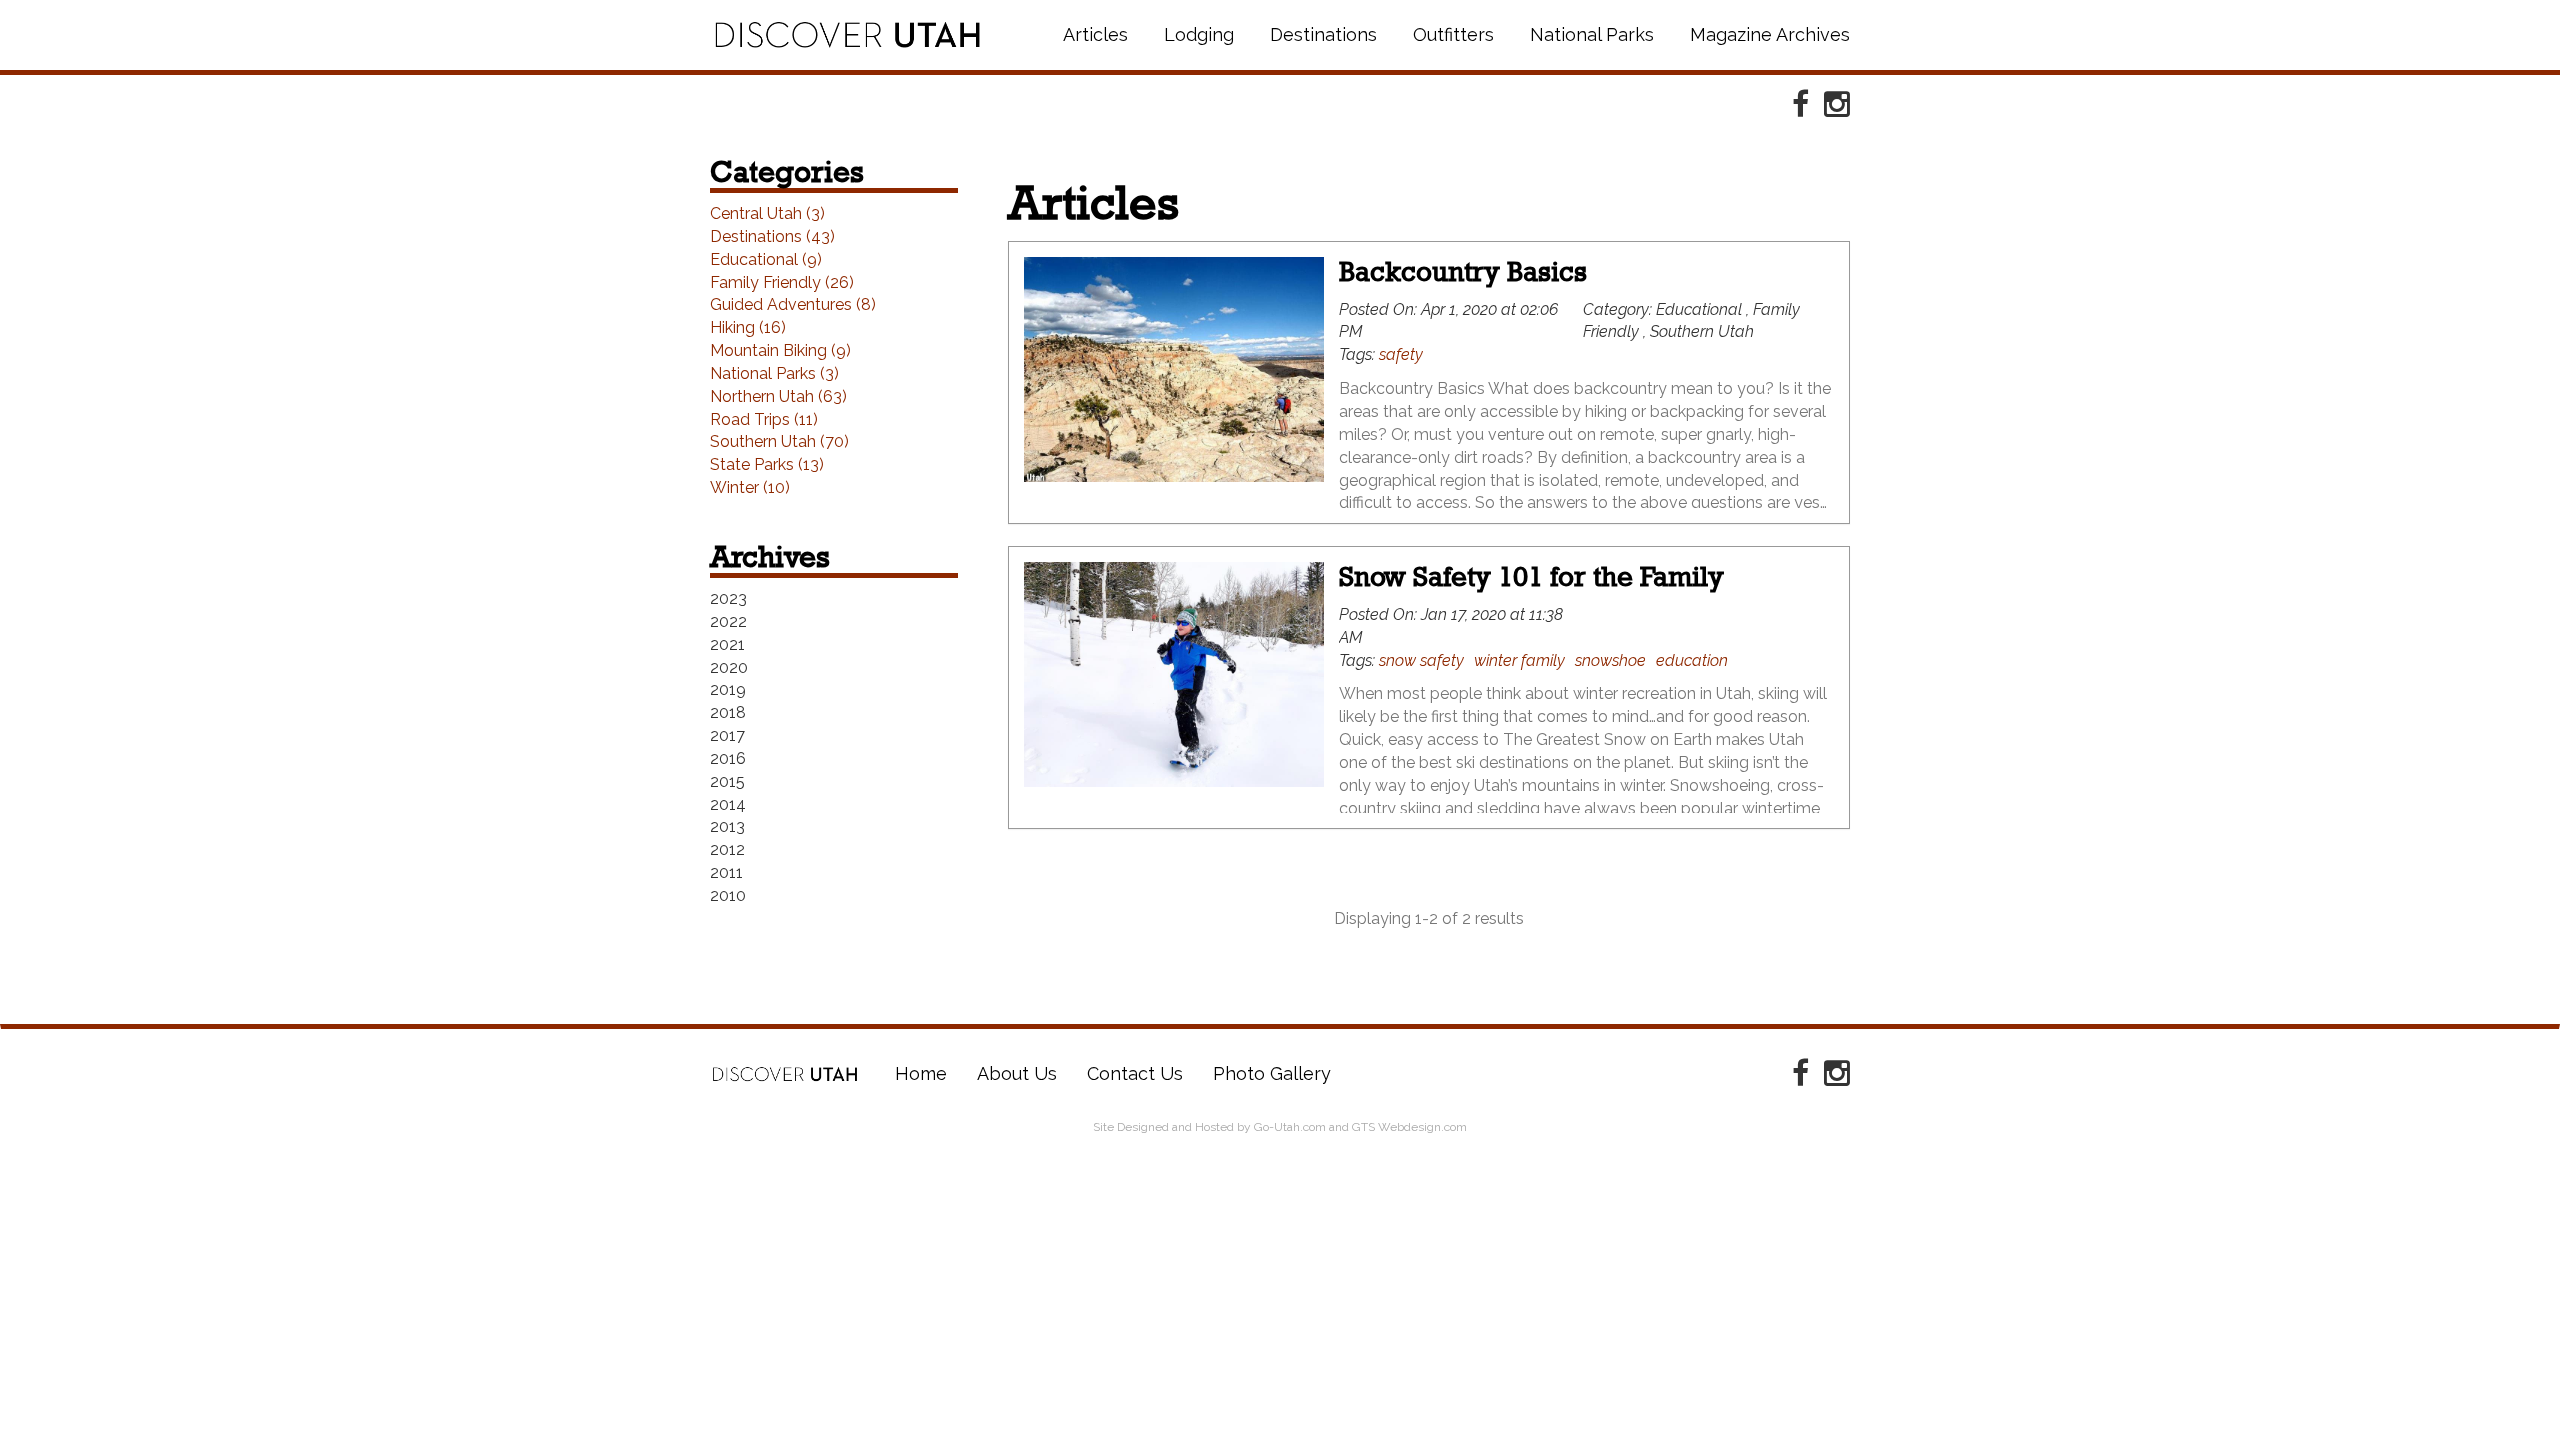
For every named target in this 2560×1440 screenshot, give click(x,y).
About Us (1017, 1073)
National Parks (1592, 34)
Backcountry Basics (1463, 271)
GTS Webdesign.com (1409, 1127)
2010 (728, 895)
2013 (727, 826)
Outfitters (1453, 34)
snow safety (1421, 660)
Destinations (1323, 34)
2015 (727, 781)
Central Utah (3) (767, 213)
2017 (727, 735)
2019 (728, 689)
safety (1401, 354)
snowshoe (1610, 660)
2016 (728, 758)
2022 (728, 621)
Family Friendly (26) (782, 282)
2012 (727, 849)
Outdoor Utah (847, 35)
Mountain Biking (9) (780, 350)
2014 (728, 804)
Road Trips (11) (764, 419)
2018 (728, 712)
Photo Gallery (1272, 1073)
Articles (1095, 34)
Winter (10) (750, 487)
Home (785, 1074)
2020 (729, 667)
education (1692, 660)
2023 (728, 598)
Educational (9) (766, 259)
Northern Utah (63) (778, 396)
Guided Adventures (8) (793, 304)
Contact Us (1135, 1073)
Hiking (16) (748, 327)
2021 (727, 644)
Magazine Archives (1770, 34)
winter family (1519, 660)
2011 (726, 872)
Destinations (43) (772, 236)
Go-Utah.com (1290, 1127)
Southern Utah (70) (779, 441)
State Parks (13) (767, 464)
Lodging (1199, 34)
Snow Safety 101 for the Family (1531, 576)
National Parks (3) (774, 373)
